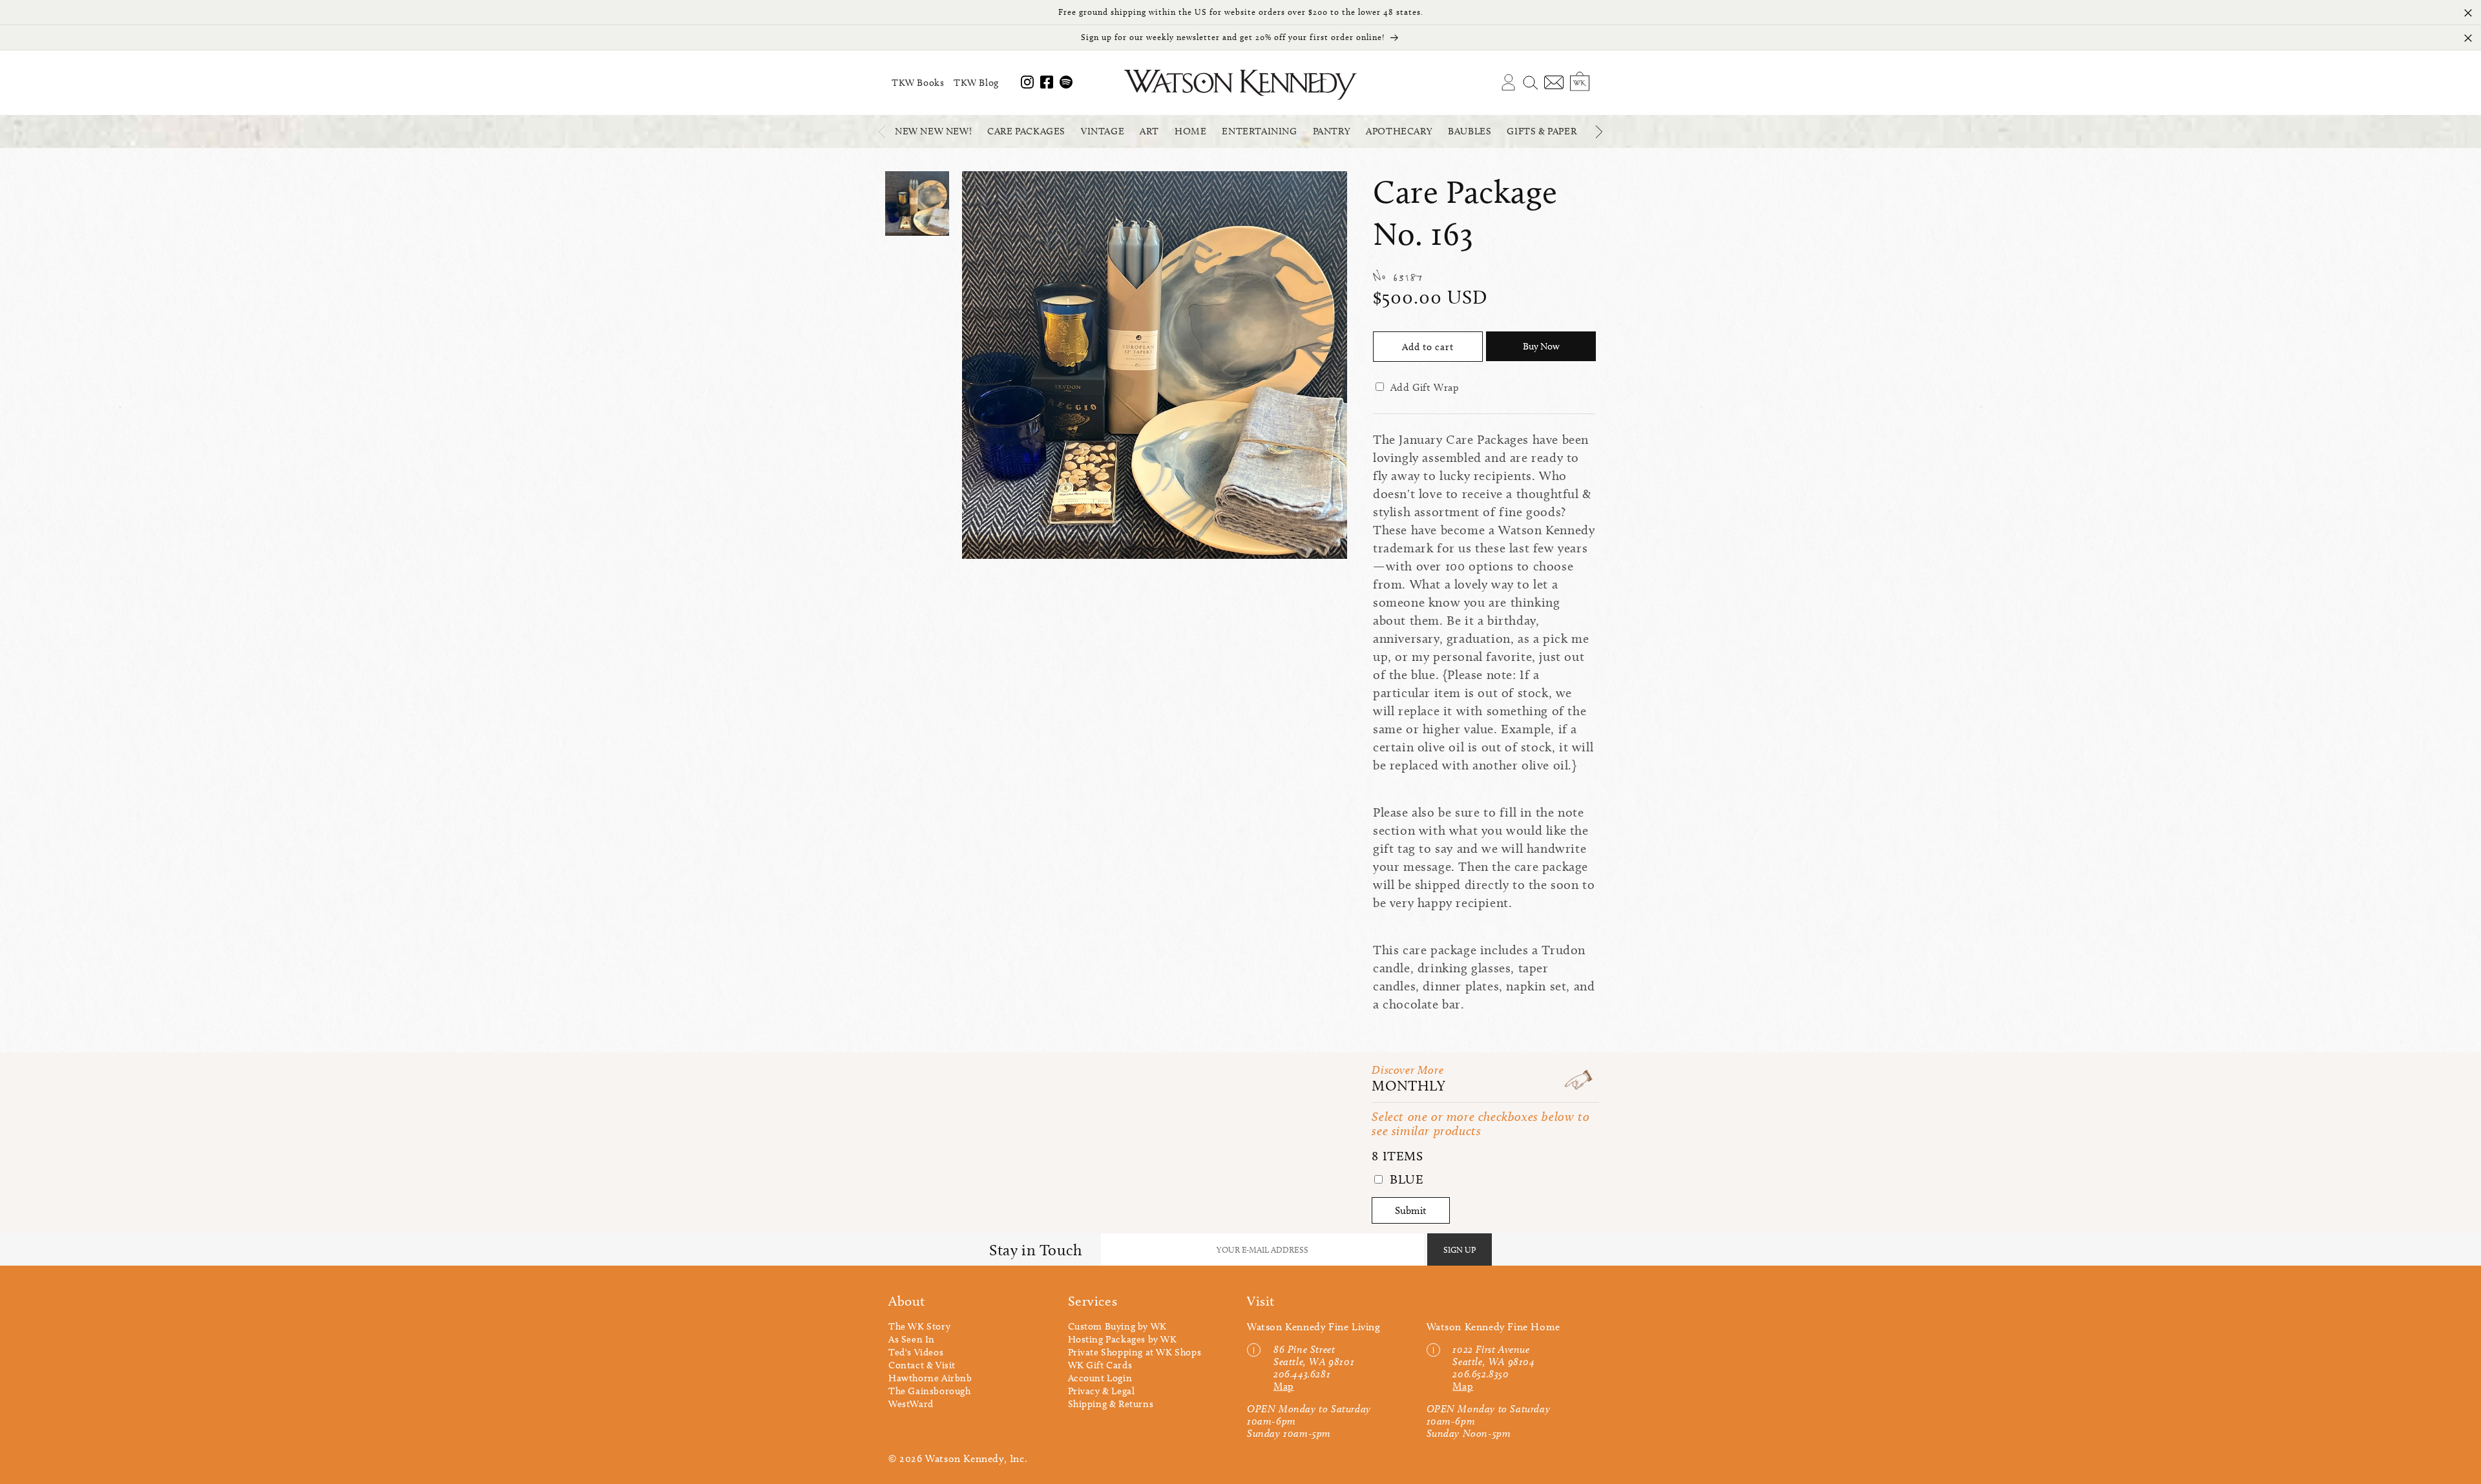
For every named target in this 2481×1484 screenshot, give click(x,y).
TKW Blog (976, 83)
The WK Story (919, 1326)
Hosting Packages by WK (1123, 1339)
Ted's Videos (916, 1352)
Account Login (1100, 1378)
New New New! (933, 131)
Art (1149, 131)
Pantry (1332, 131)
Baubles (1470, 131)
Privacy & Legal (1102, 1391)
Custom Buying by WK (1117, 1326)
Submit (1411, 1210)
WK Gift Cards (1100, 1365)
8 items (1397, 1156)
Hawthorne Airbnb (930, 1378)
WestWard (911, 1404)
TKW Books (918, 83)
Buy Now (1541, 346)
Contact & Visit (922, 1365)
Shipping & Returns (1111, 1404)
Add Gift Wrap (1425, 387)
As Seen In (912, 1339)
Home (1190, 131)
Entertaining (1259, 131)
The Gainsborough (930, 1391)
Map (1284, 1386)
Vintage (1103, 131)
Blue (1405, 1179)
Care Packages (1026, 131)
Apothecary (1399, 131)
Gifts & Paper (1542, 131)
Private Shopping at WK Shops (1135, 1352)
